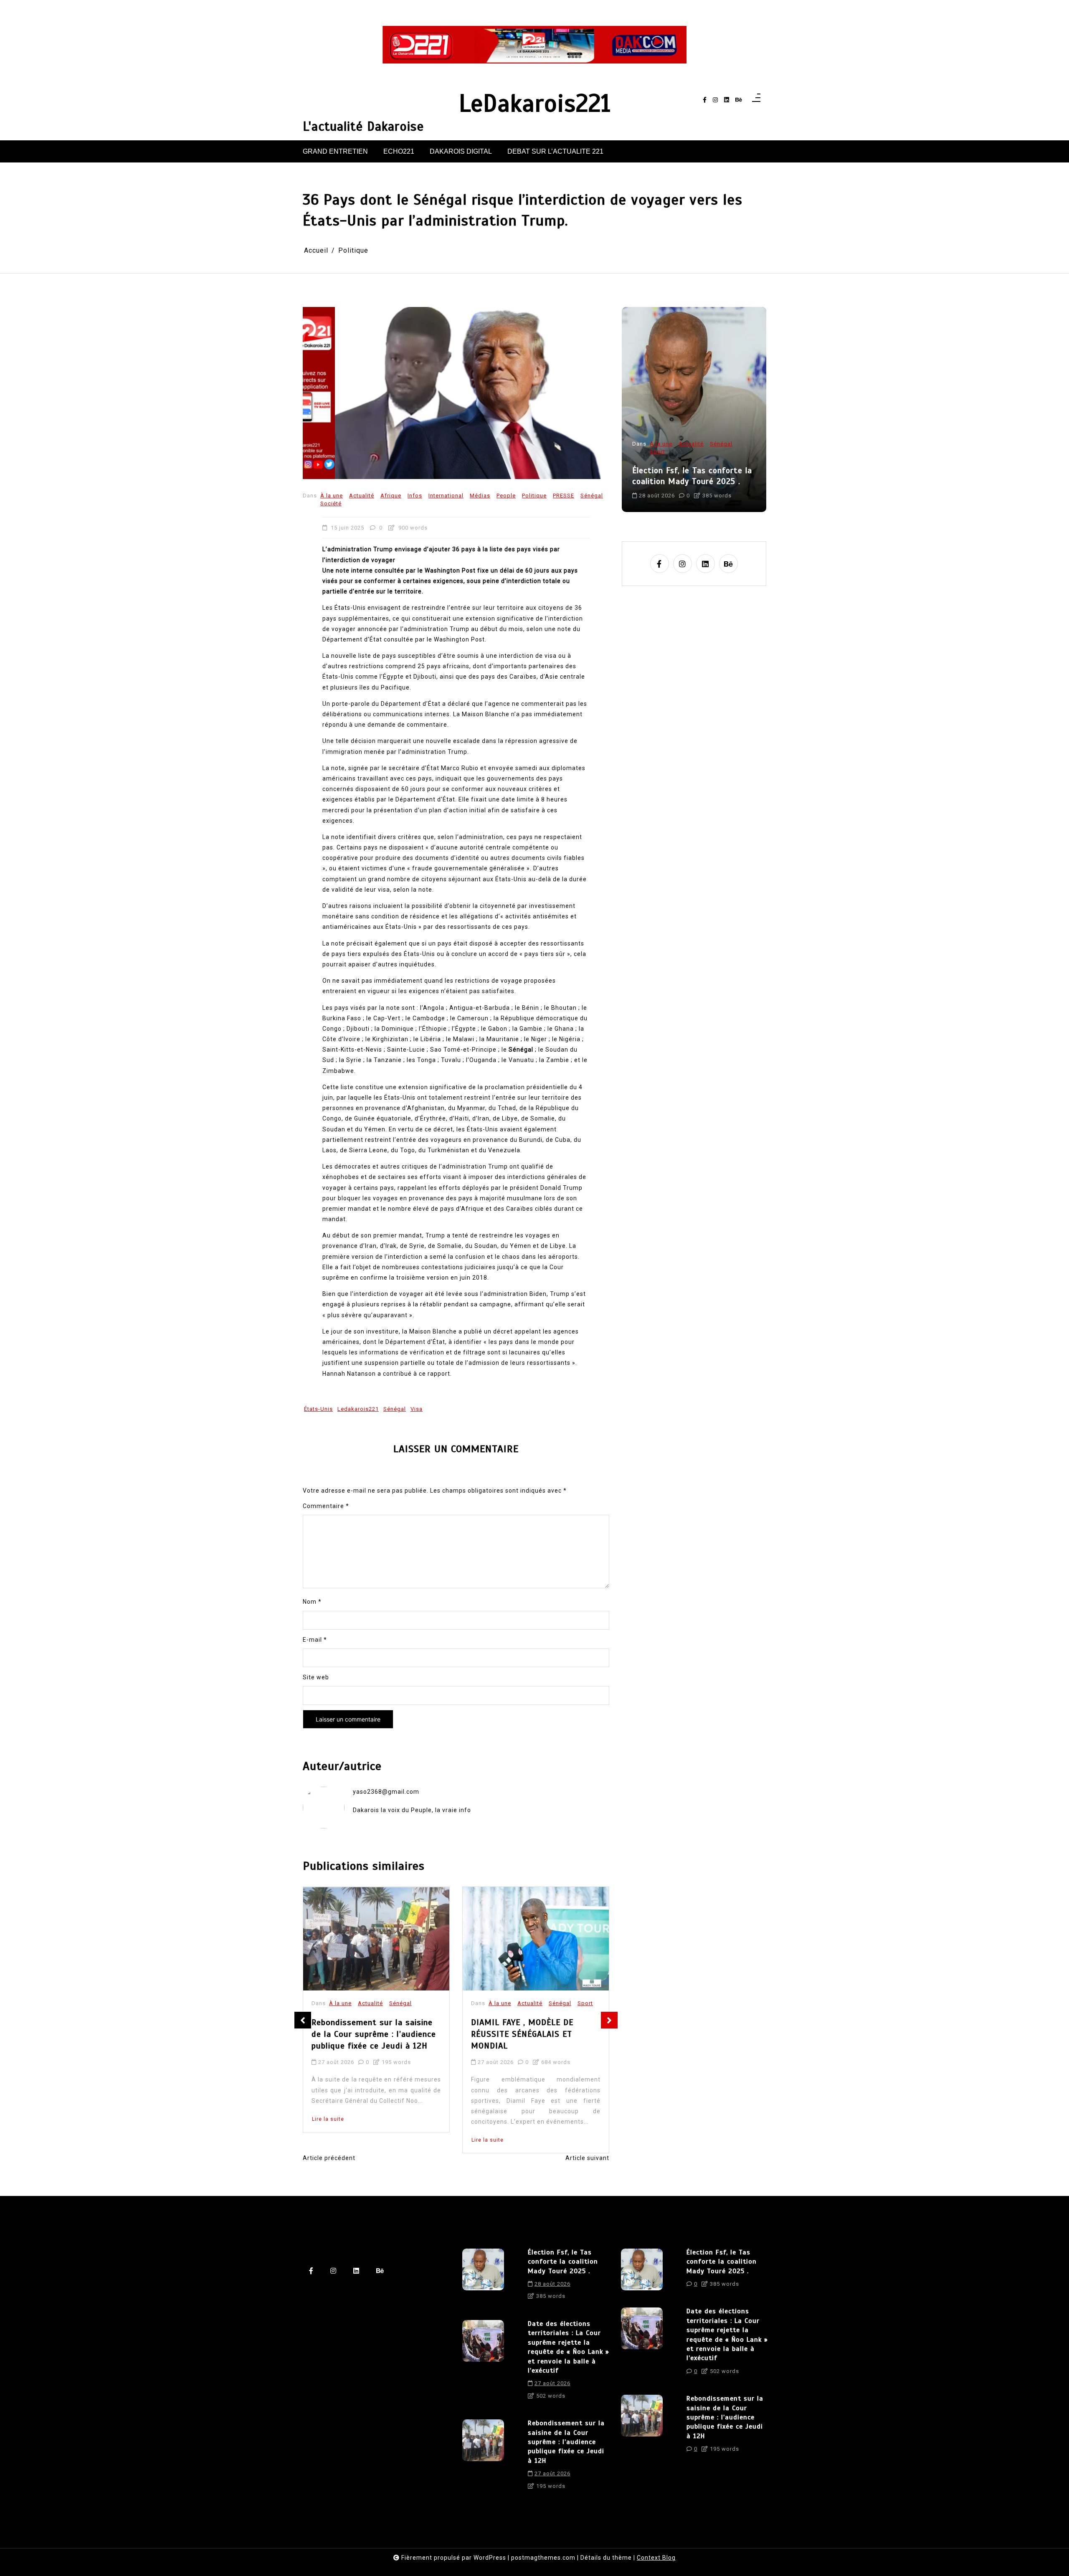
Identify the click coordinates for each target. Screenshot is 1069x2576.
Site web (316, 1677)
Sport (426, 2004)
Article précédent (329, 2158)
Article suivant (587, 2158)
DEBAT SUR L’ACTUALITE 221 (555, 151)
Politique (534, 496)
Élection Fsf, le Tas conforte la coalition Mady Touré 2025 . (563, 2262)
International (446, 496)
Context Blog (656, 2558)
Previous (303, 2020)
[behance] (739, 100)
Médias (480, 496)
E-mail (315, 1640)
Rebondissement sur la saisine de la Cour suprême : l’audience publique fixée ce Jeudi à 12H (566, 2442)
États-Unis (318, 1409)
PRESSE (564, 496)
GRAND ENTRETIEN (335, 151)
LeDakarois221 (535, 104)
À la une (332, 496)
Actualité (362, 496)
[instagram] (715, 100)
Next (609, 2020)
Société (331, 503)
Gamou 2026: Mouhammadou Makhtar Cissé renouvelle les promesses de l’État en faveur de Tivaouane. (532, 2048)
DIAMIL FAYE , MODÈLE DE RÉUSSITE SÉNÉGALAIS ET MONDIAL (363, 2034)
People (506, 496)
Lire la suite (328, 2140)
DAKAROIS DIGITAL (461, 151)
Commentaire (326, 1506)
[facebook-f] (705, 100)
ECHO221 (399, 151)
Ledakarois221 (358, 1409)
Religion (560, 2004)
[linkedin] (727, 100)
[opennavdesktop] (756, 100)
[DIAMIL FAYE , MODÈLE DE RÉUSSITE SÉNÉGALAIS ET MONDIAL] (376, 1939)
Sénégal (592, 496)
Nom (312, 1602)
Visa (417, 1409)
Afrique (391, 496)
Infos (415, 496)
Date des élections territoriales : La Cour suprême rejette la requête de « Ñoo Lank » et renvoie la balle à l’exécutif (694, 465)
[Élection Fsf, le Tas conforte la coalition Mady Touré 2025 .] (483, 2277)
